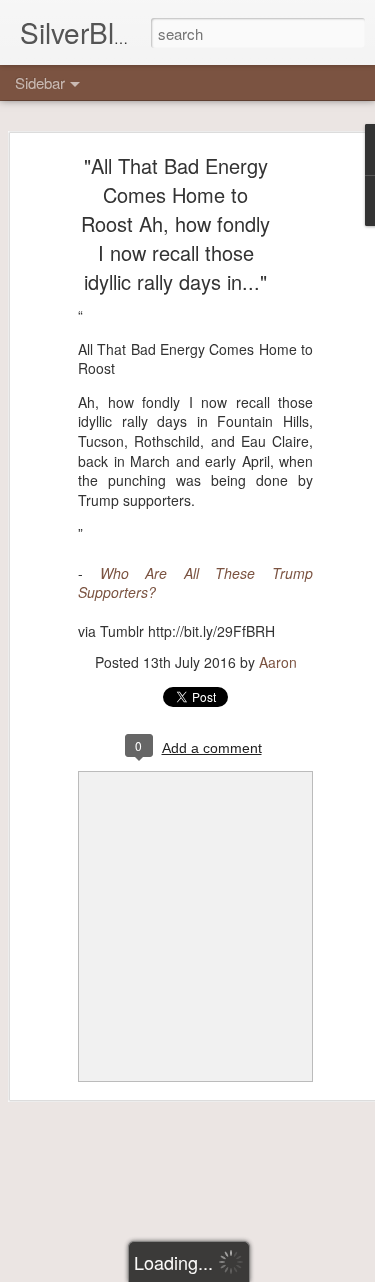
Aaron (278, 662)
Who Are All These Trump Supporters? (195, 583)
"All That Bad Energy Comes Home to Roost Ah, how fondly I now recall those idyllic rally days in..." (175, 223)
